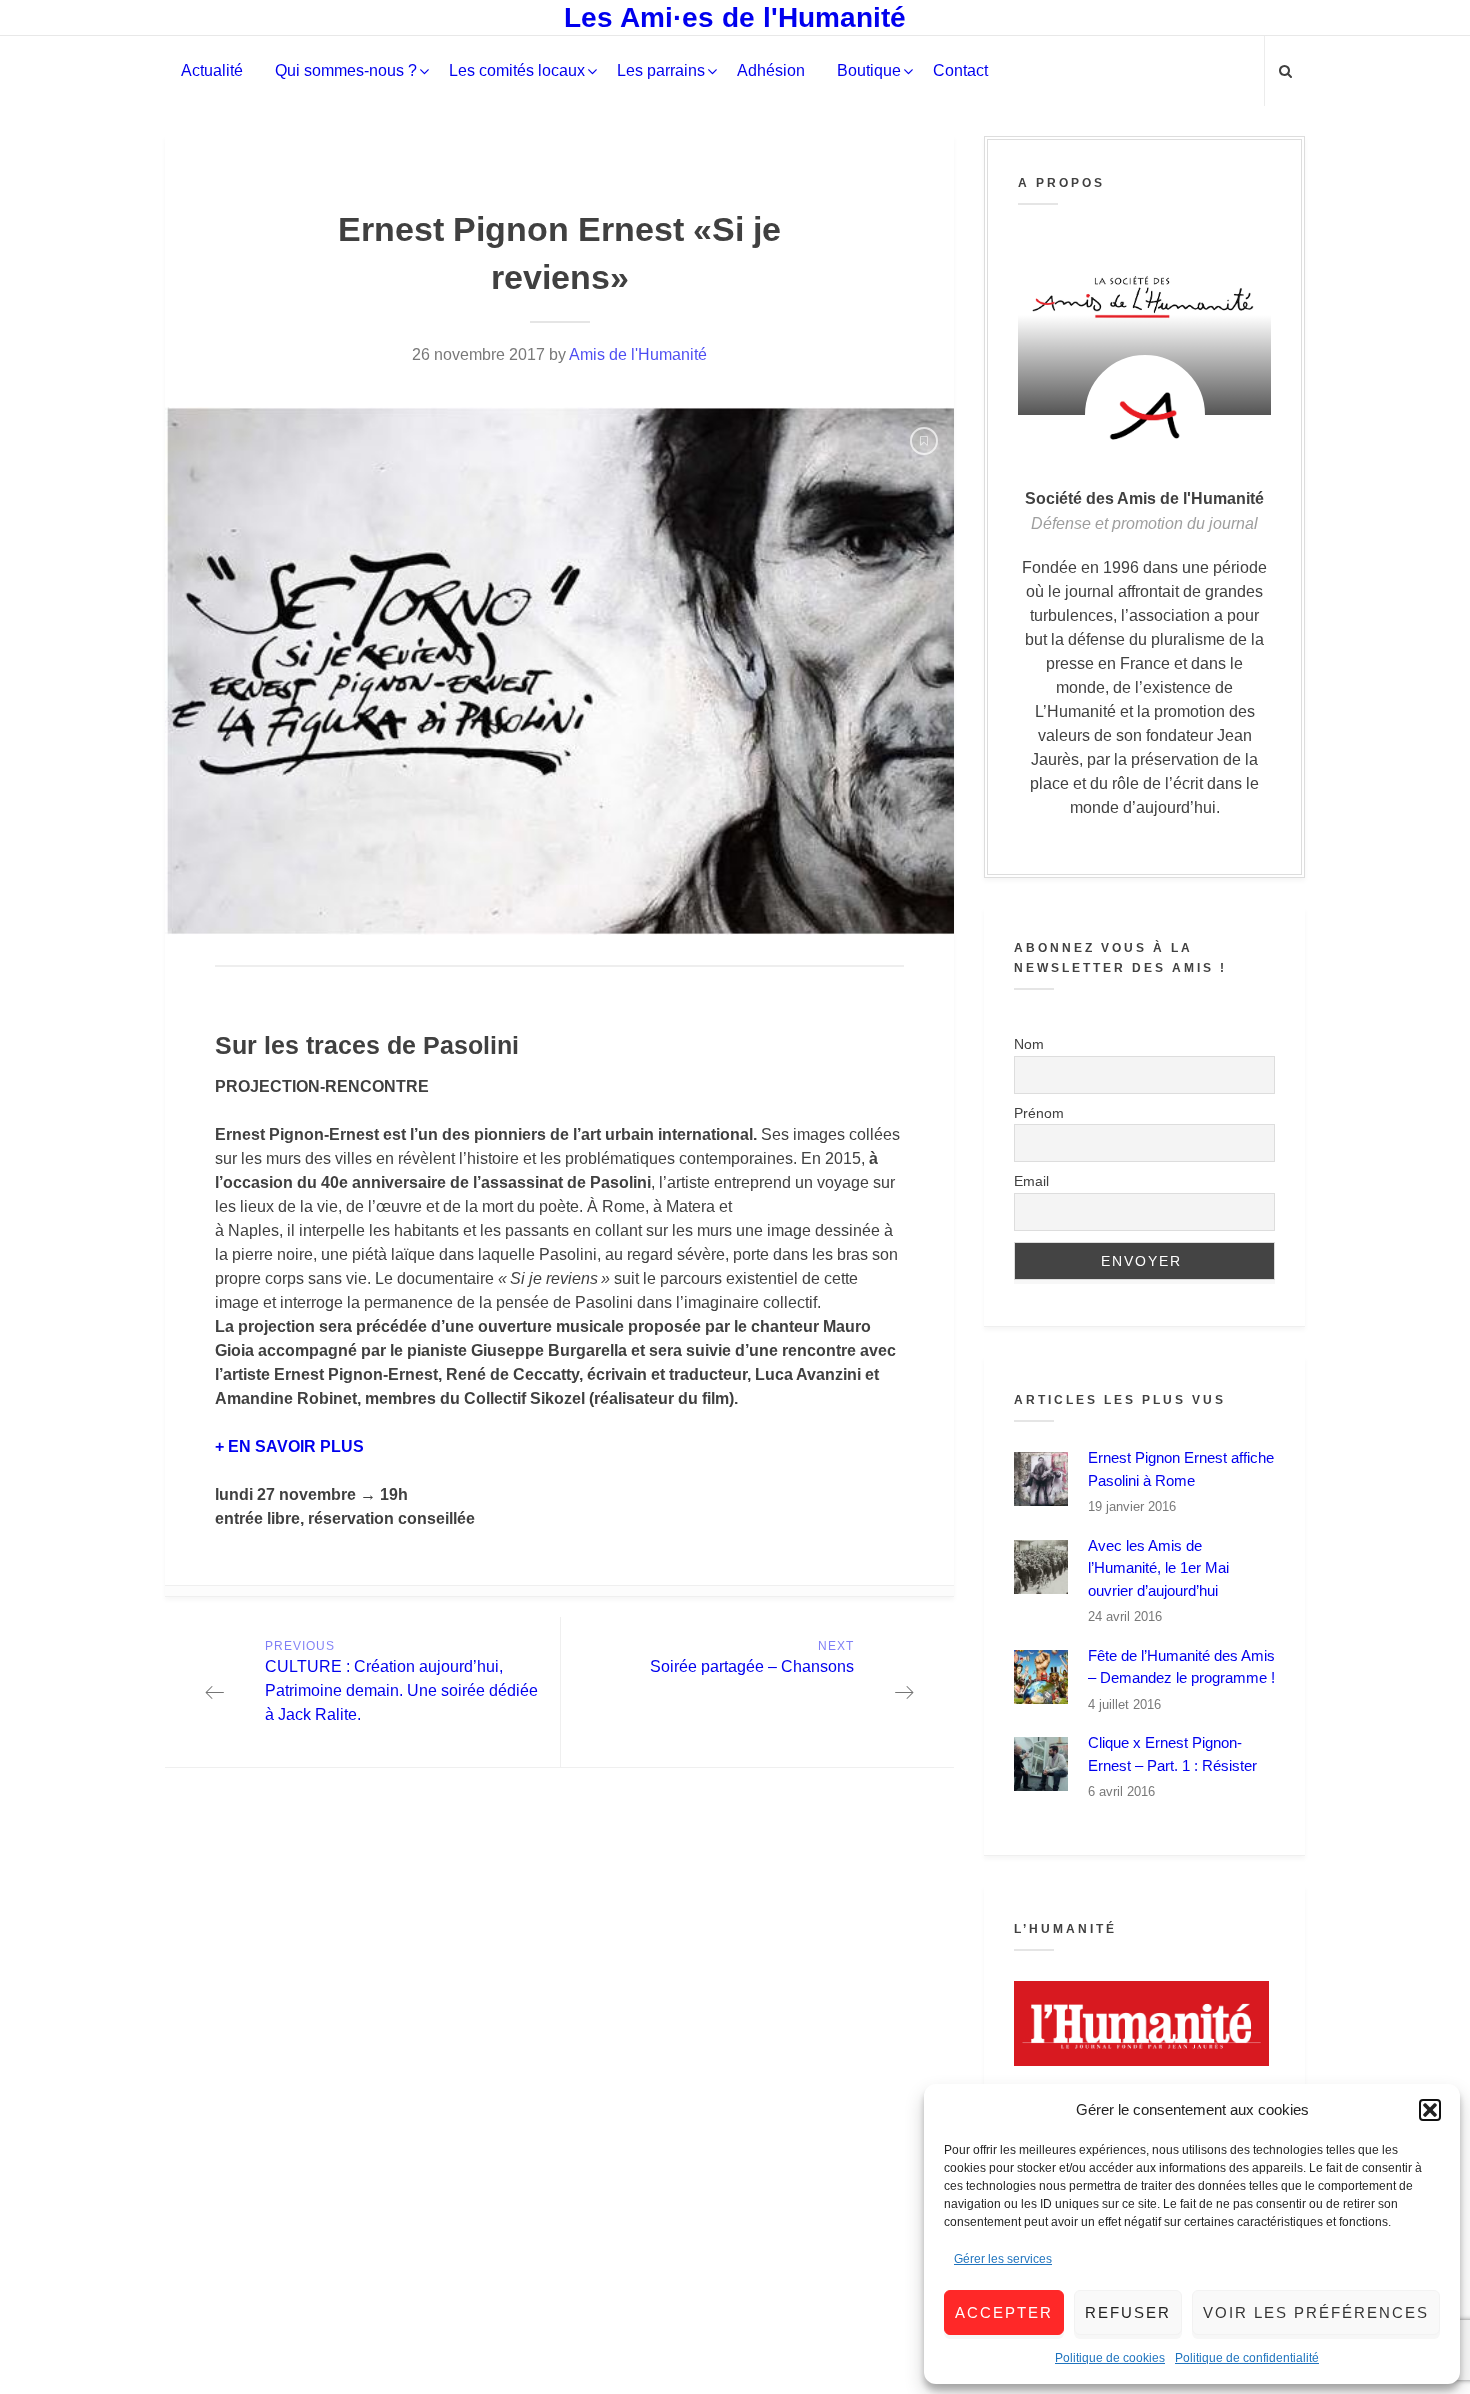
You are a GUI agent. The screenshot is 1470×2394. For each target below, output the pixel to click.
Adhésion (771, 70)
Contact (960, 70)
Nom (1029, 1044)
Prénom (1039, 1113)
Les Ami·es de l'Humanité (735, 17)
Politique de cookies (1110, 2358)
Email (1031, 1181)
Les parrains (661, 70)
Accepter (1004, 2312)
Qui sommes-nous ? (346, 70)
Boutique (869, 70)
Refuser (1128, 2312)
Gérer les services (1003, 2259)
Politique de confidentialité (1247, 2358)
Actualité (212, 70)
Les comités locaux (517, 70)
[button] (1430, 2110)
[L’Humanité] (1144, 2023)
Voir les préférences (1316, 2312)
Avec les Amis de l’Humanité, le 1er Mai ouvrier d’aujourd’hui (1158, 1568)
